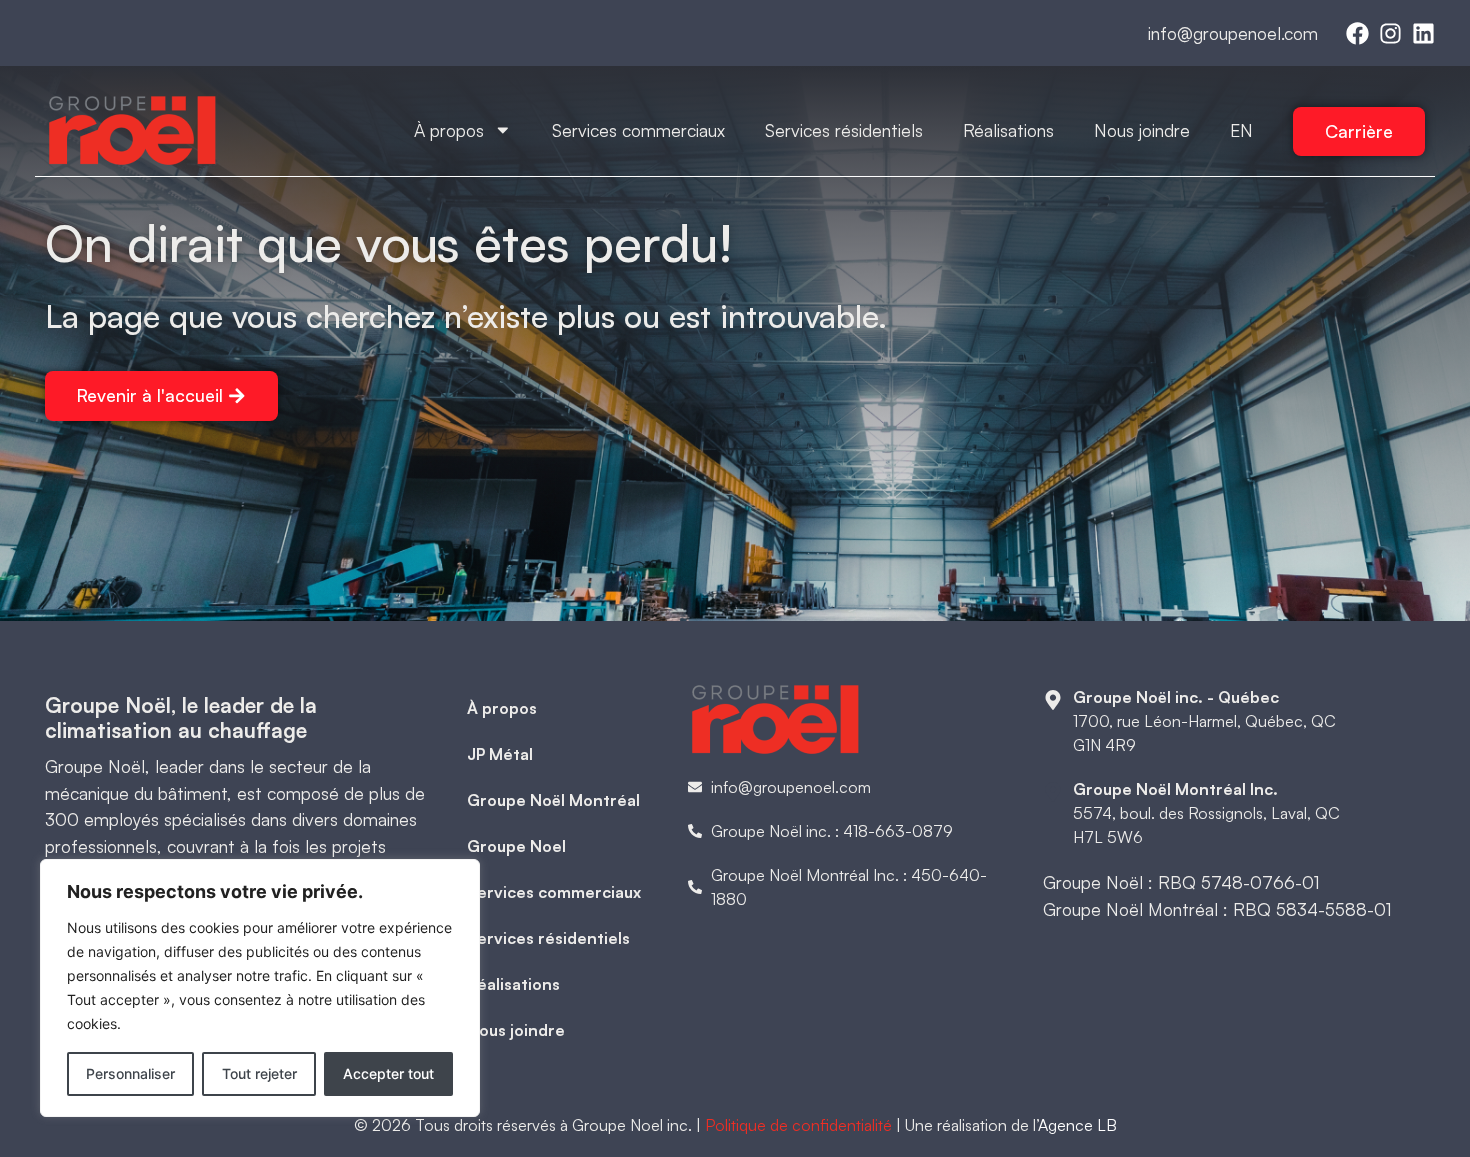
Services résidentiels (844, 130)
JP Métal (500, 754)
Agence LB (1077, 1125)
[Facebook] (1357, 33)
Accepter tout (388, 1073)
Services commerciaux (638, 130)
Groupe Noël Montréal (553, 800)
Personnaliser (130, 1073)
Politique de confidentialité (798, 1125)
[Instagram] (1390, 33)
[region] (260, 988)
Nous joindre (1142, 130)
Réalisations (1008, 130)
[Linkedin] (1423, 33)
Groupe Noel (516, 846)
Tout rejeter (259, 1073)
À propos (449, 130)
